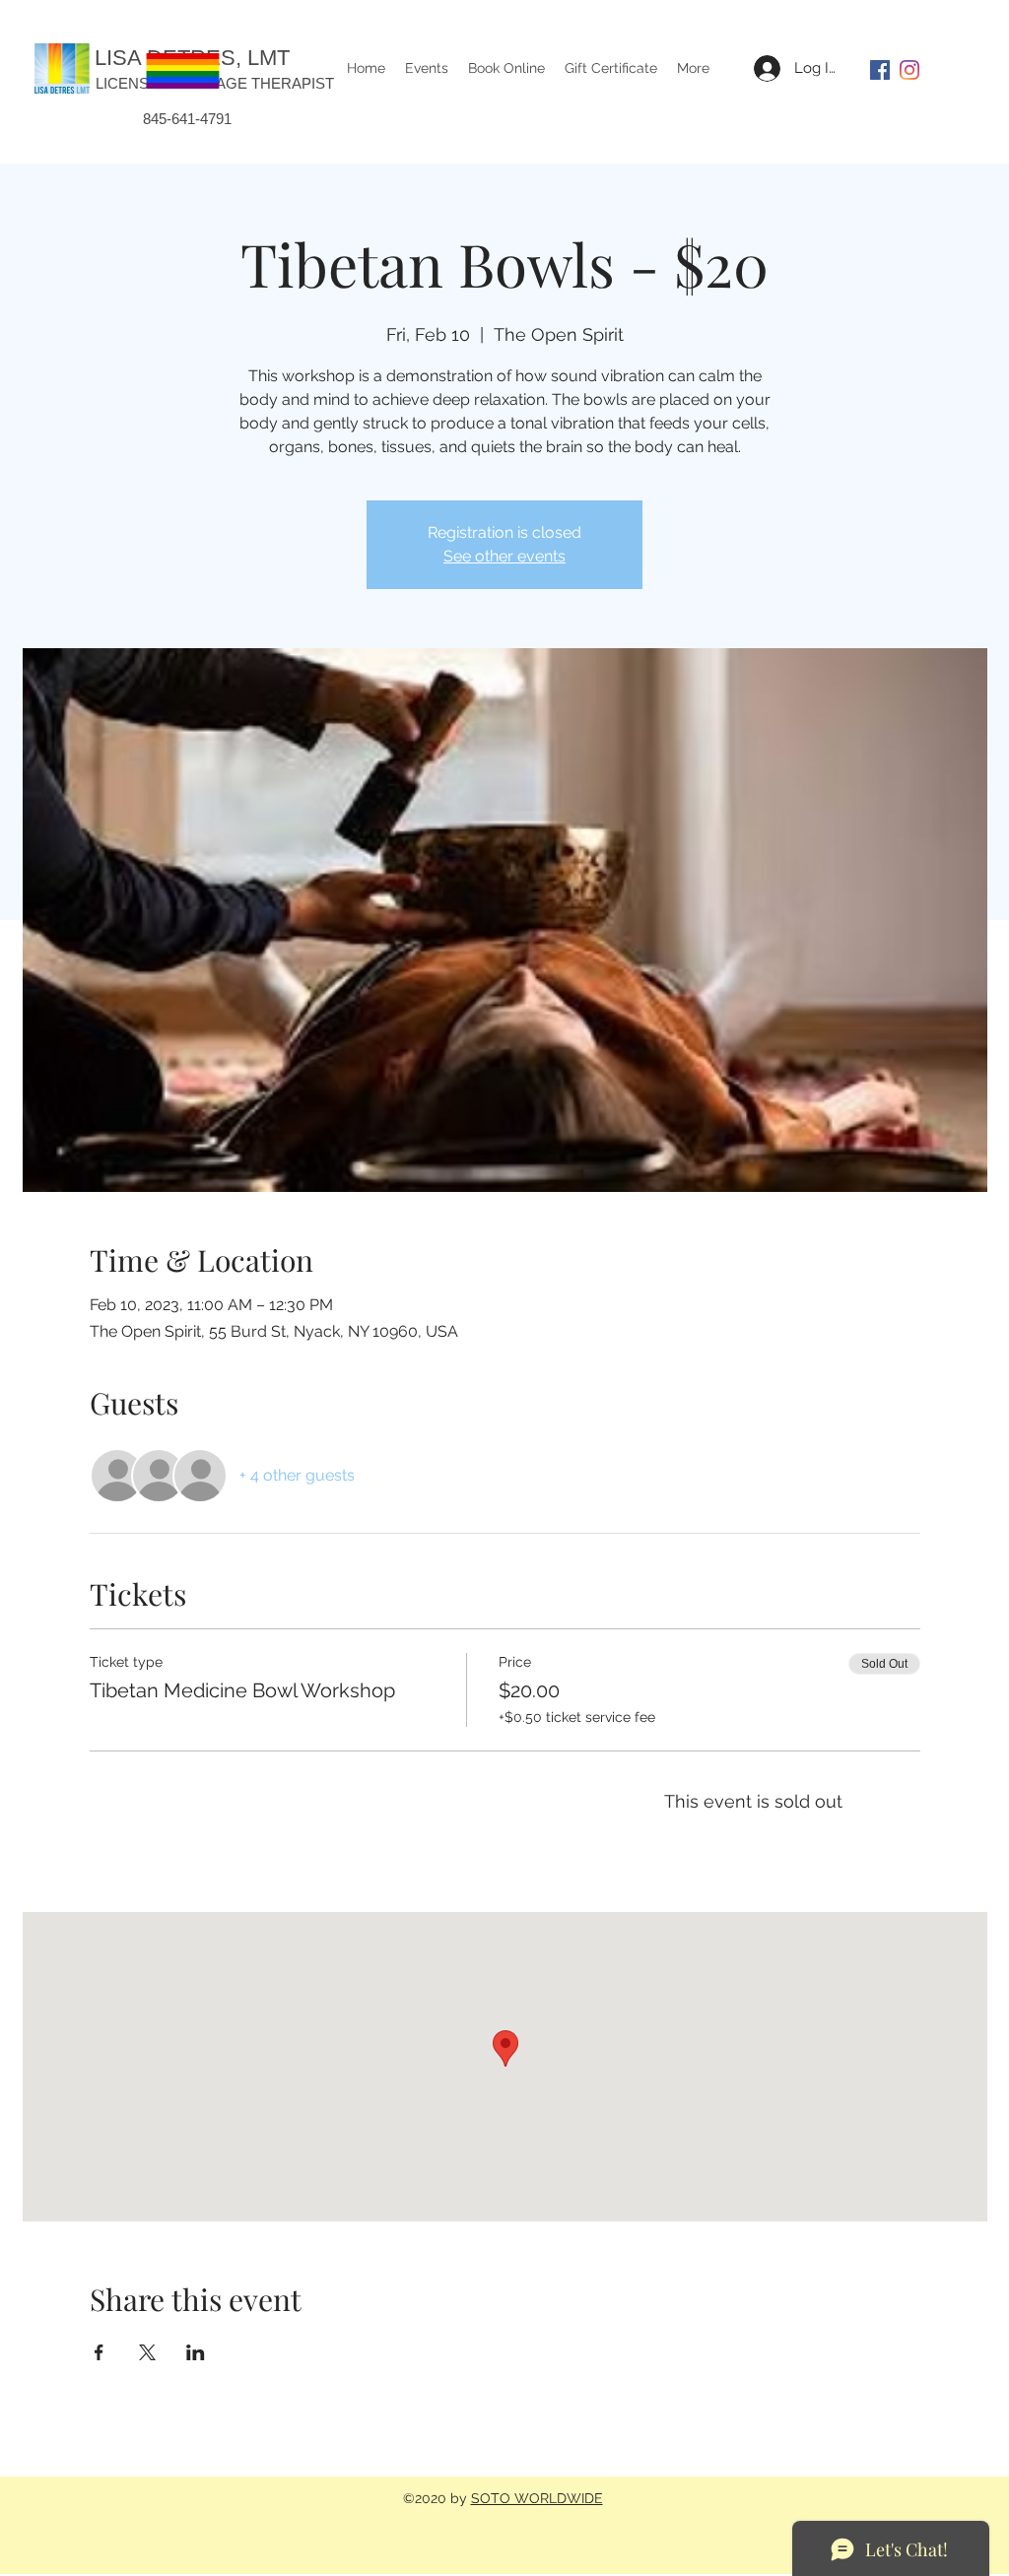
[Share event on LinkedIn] (196, 2352)
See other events (504, 556)
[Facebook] (880, 70)
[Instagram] (909, 70)
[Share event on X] (147, 2352)
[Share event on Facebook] (99, 2352)
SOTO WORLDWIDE (537, 2498)
